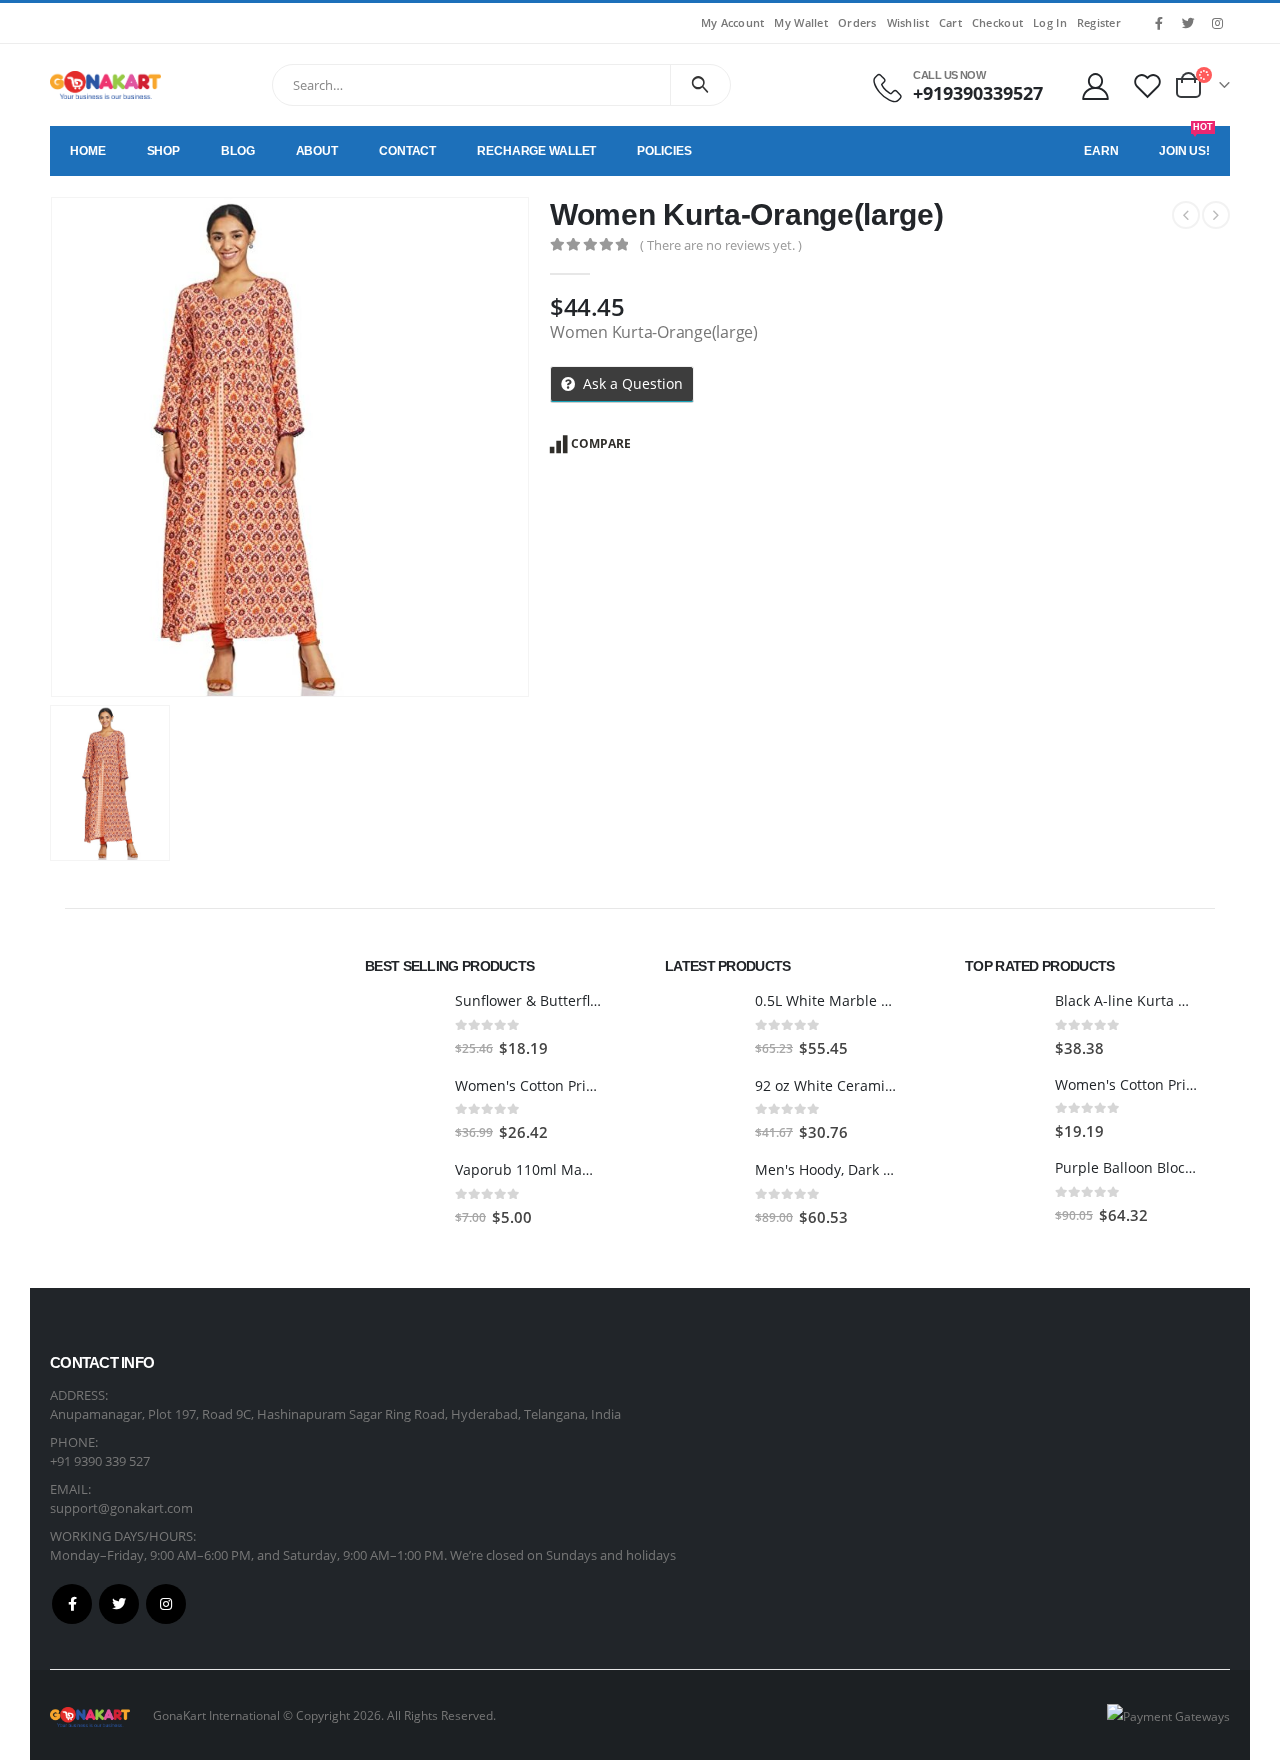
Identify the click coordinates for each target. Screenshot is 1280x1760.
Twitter (119, 1604)
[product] (402, 1025)
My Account (733, 22)
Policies (664, 151)
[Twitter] (1188, 23)
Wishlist (908, 22)
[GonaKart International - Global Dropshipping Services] (105, 85)
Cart (950, 22)
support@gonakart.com (121, 1508)
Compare (601, 443)
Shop (164, 151)
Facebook (72, 1604)
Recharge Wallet (536, 151)
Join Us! (1186, 142)
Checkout (997, 22)
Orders (857, 22)
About (317, 151)
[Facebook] (1159, 23)
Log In (1050, 22)
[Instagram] (1217, 23)
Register (1099, 22)
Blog (238, 151)
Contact (407, 151)
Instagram (166, 1604)
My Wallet (800, 22)
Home (88, 151)
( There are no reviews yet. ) (721, 245)
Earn (1101, 151)
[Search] (700, 85)
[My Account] (1095, 85)
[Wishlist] (1148, 85)
